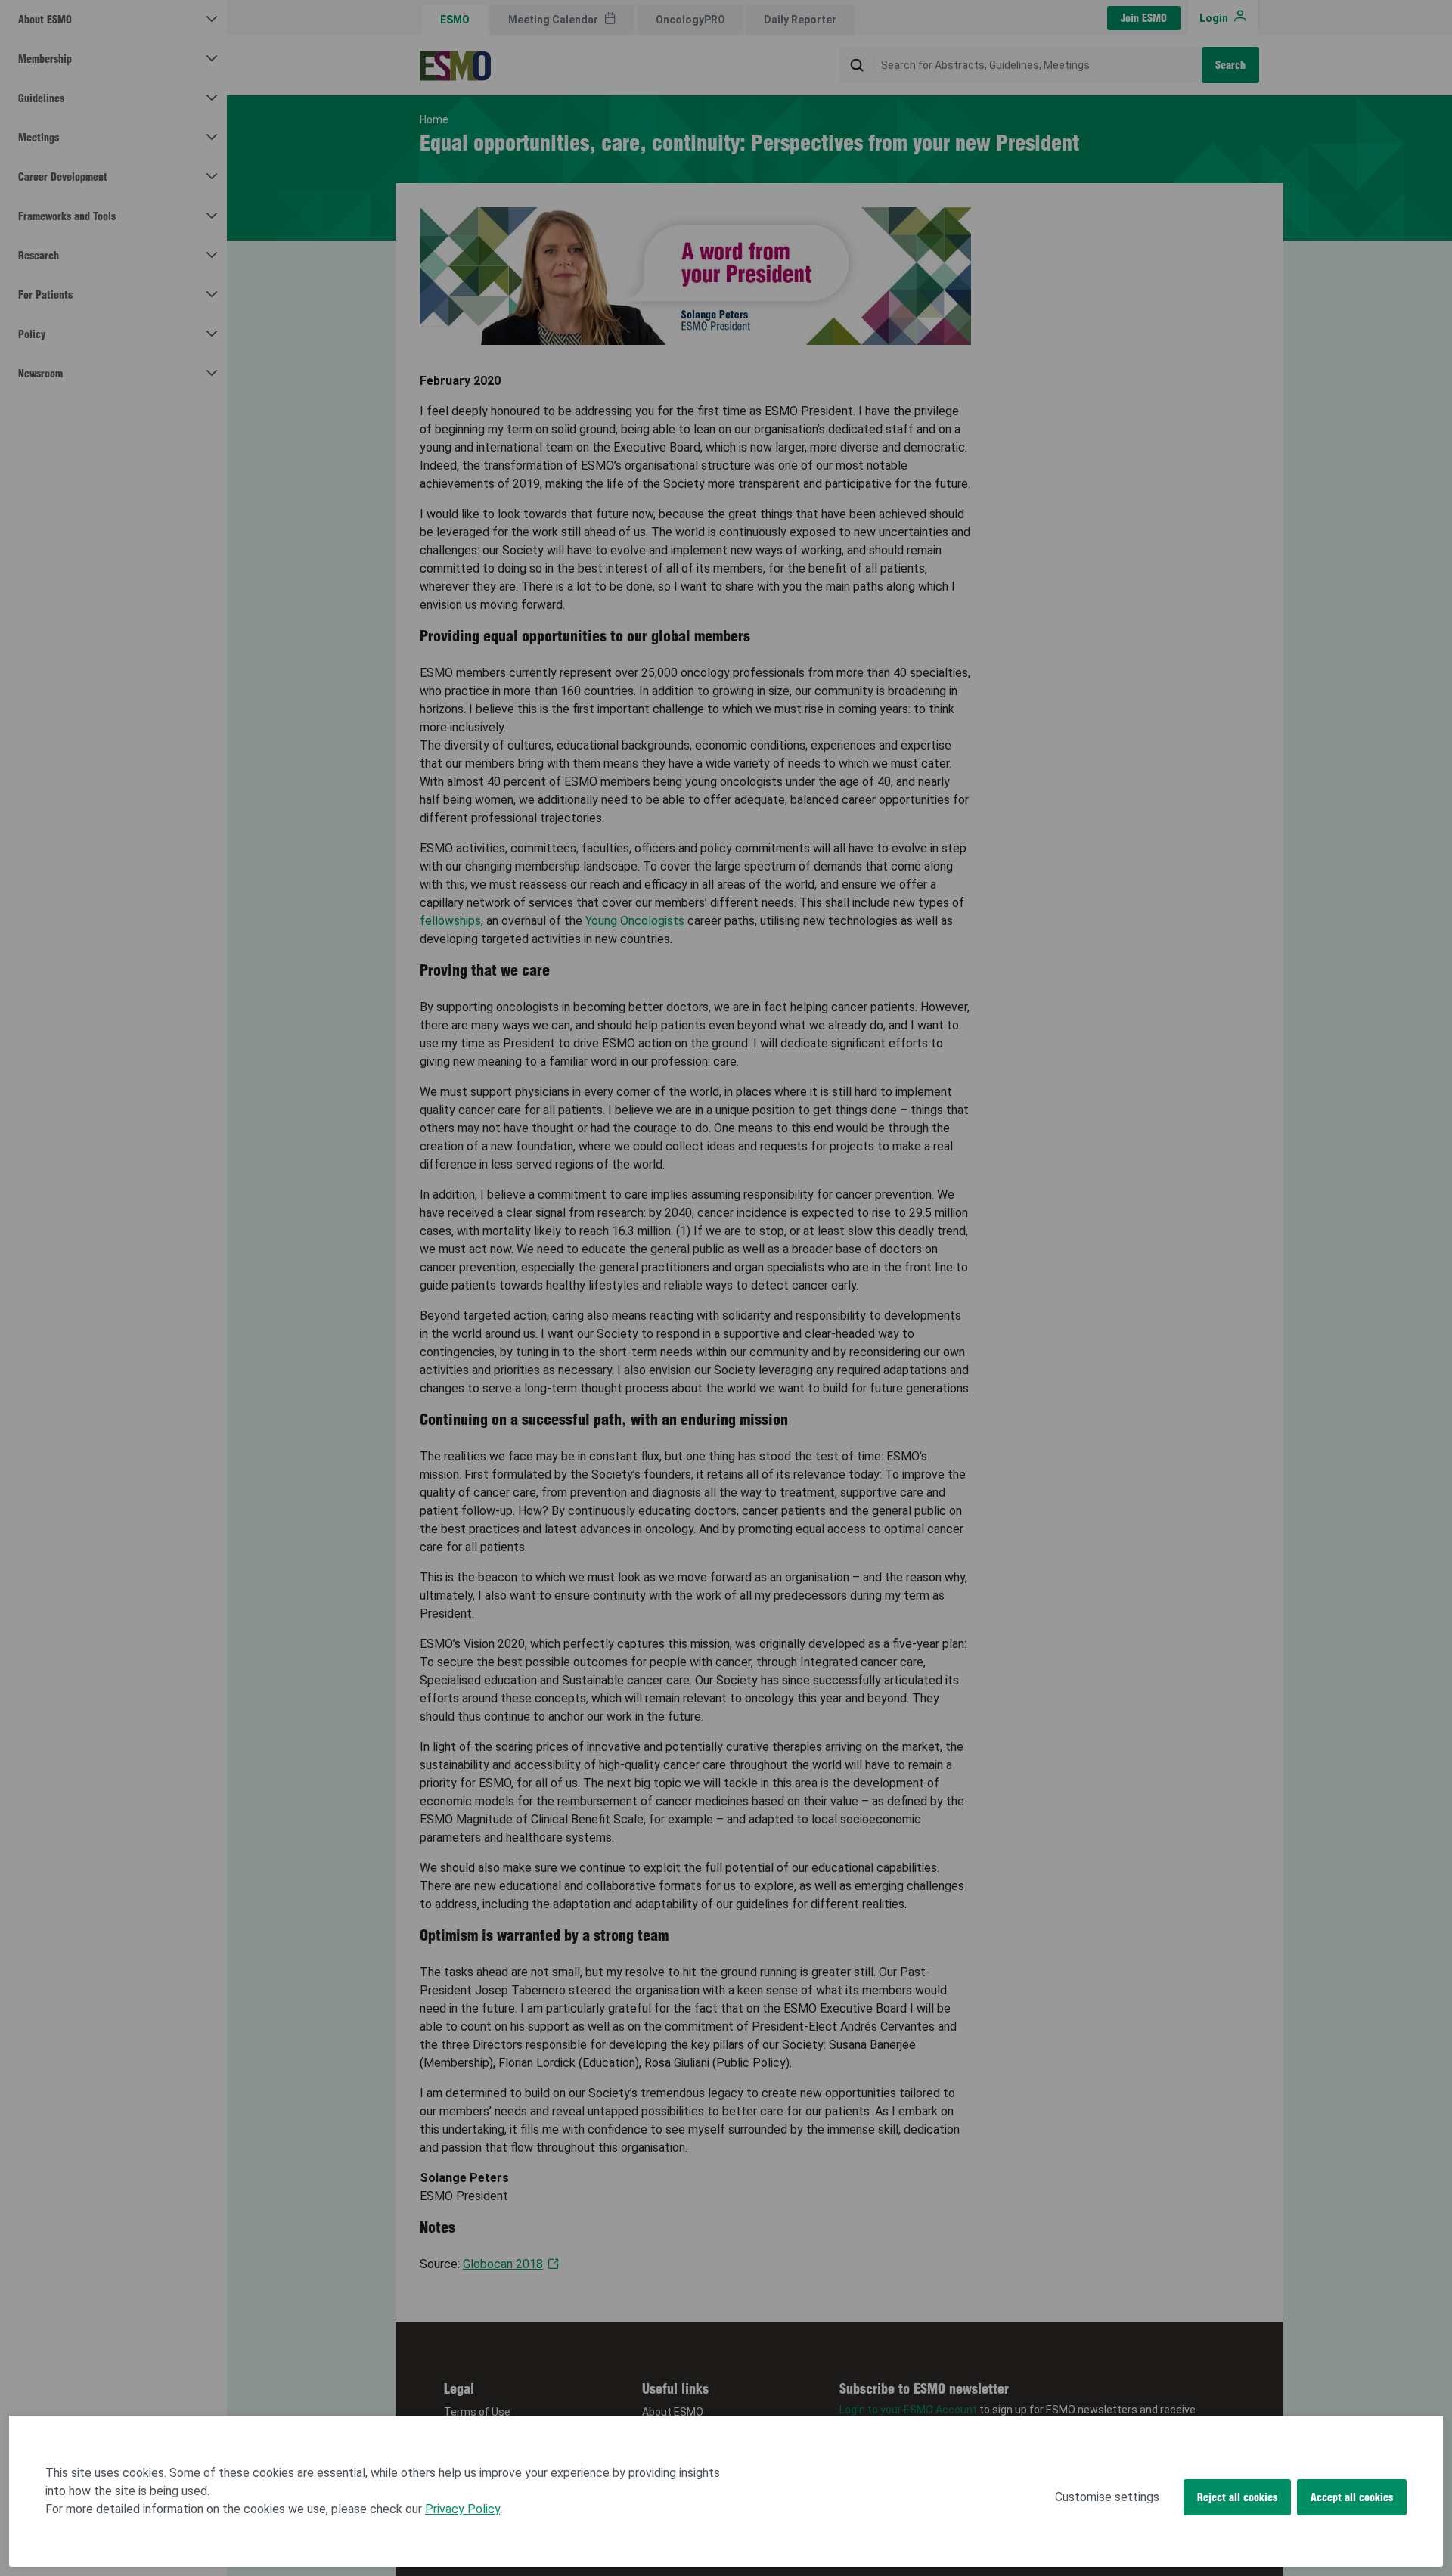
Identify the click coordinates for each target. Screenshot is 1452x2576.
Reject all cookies (1237, 2497)
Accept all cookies (1352, 2497)
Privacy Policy (462, 2509)
